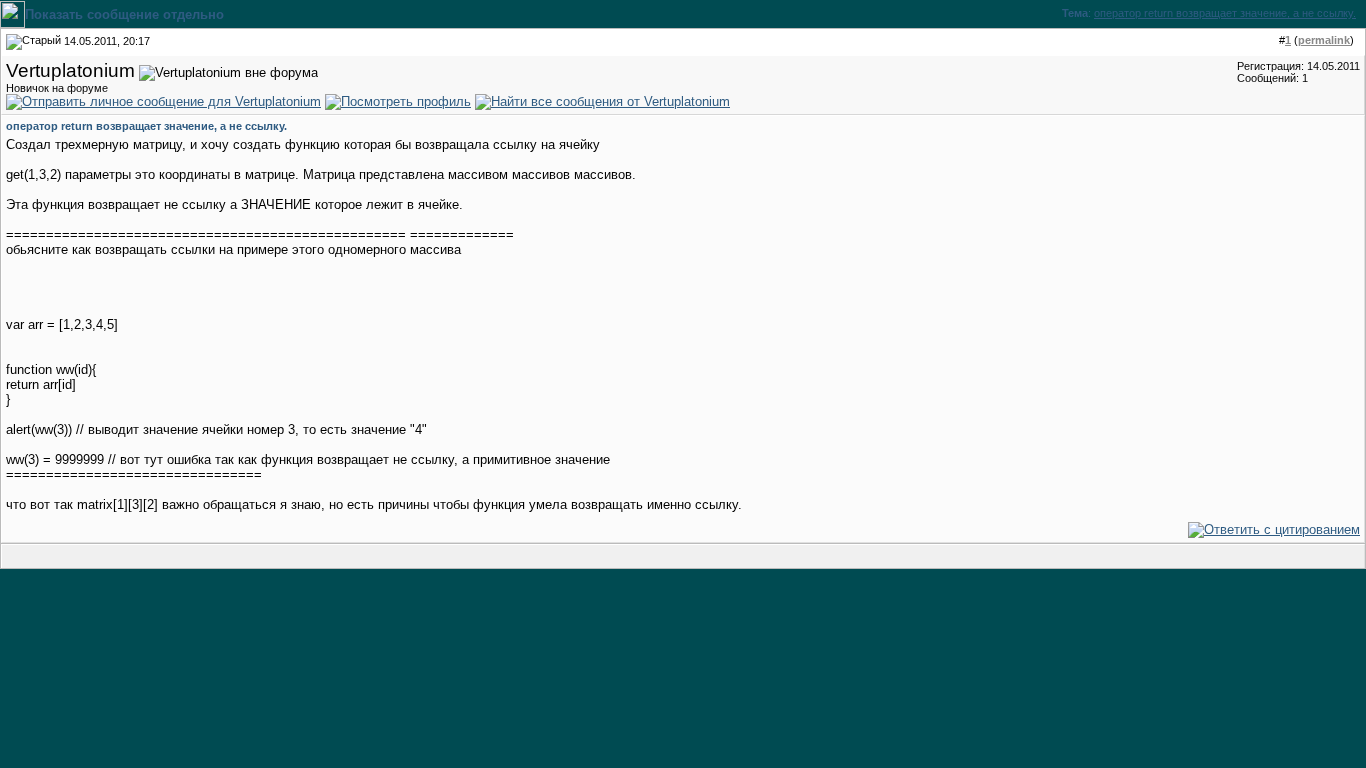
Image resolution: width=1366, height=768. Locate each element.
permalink (1324, 40)
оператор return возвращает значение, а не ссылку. (1225, 13)
